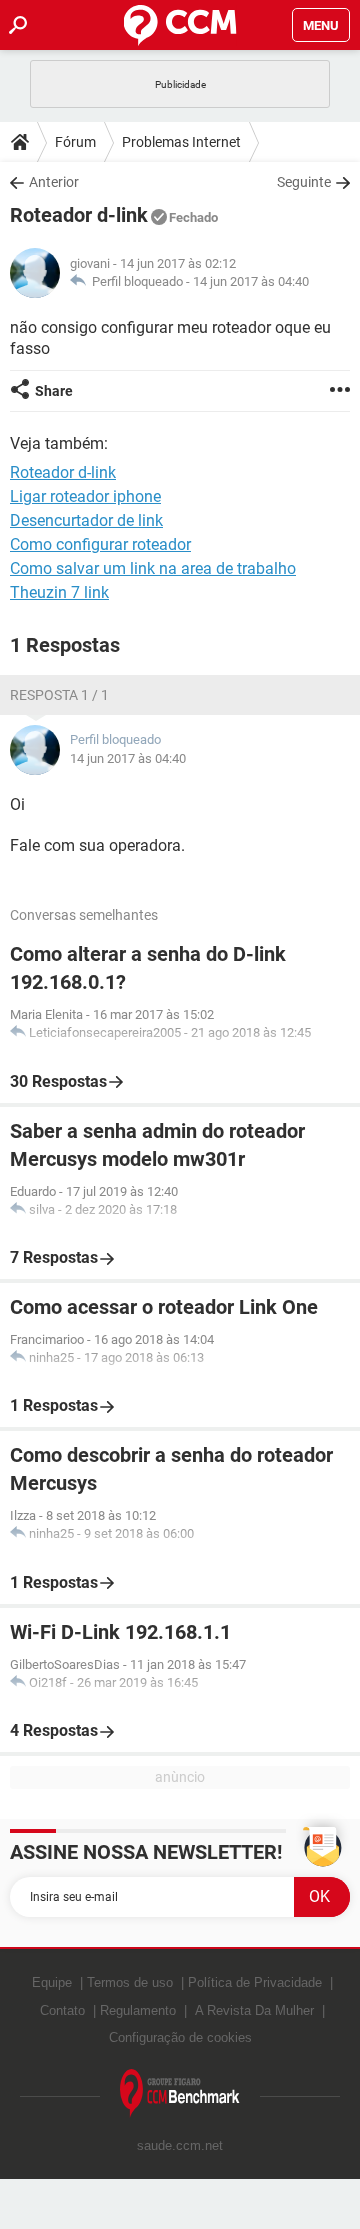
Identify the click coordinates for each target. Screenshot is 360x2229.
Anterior (54, 182)
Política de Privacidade (255, 1982)
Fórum (75, 142)
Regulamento (138, 2010)
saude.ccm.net (180, 2145)
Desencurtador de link (86, 520)
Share (54, 391)
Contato (62, 2010)
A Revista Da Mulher (254, 2010)
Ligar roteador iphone (85, 496)
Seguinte (304, 182)
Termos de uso (130, 1982)
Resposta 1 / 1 (59, 695)
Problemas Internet (181, 142)
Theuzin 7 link (59, 592)
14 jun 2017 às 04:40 (251, 281)
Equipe (52, 1982)
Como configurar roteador (100, 544)
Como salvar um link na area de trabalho (153, 568)
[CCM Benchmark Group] (180, 2093)
